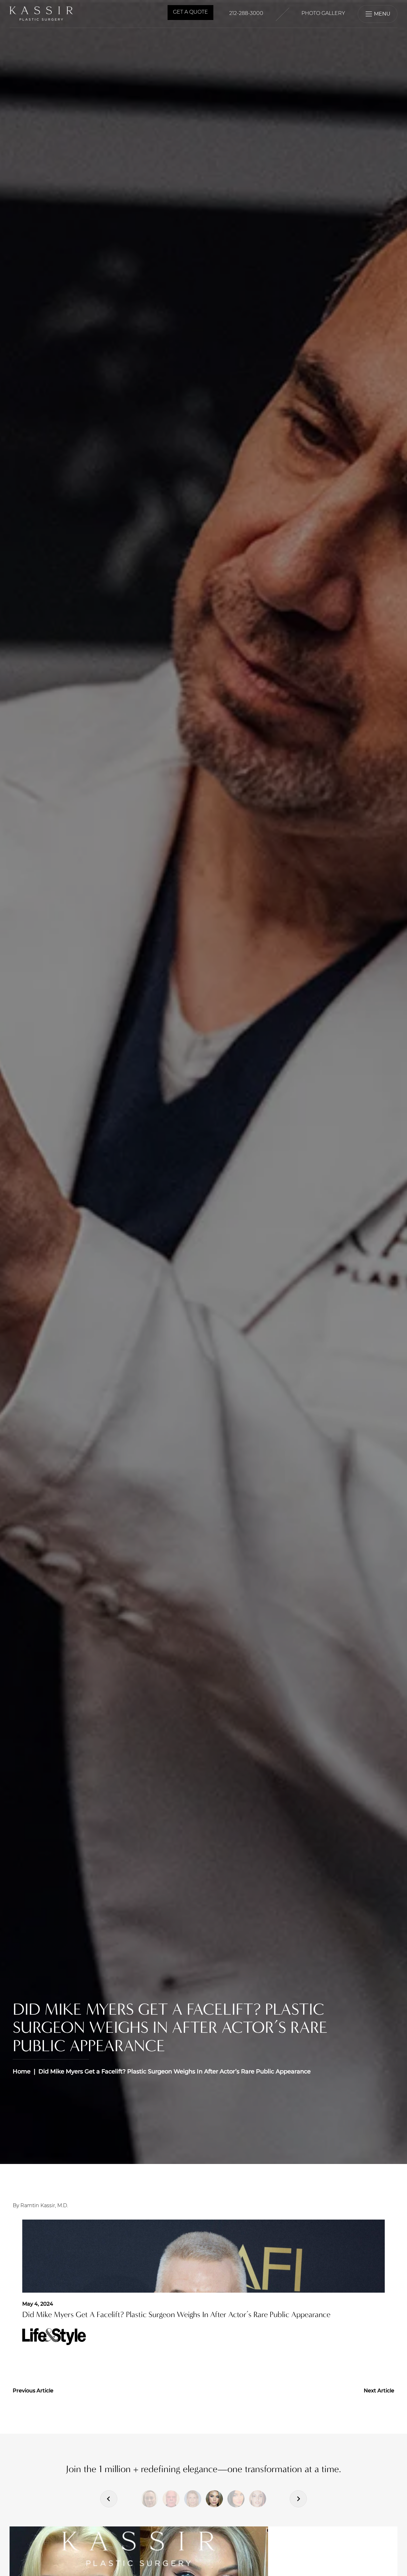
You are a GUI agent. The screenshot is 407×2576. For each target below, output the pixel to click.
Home (22, 2072)
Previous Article (33, 2391)
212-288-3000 (246, 14)
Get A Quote (190, 12)
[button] (149, 2499)
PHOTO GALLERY (323, 14)
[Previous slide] (109, 2499)
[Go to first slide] (298, 2499)
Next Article (379, 2391)
